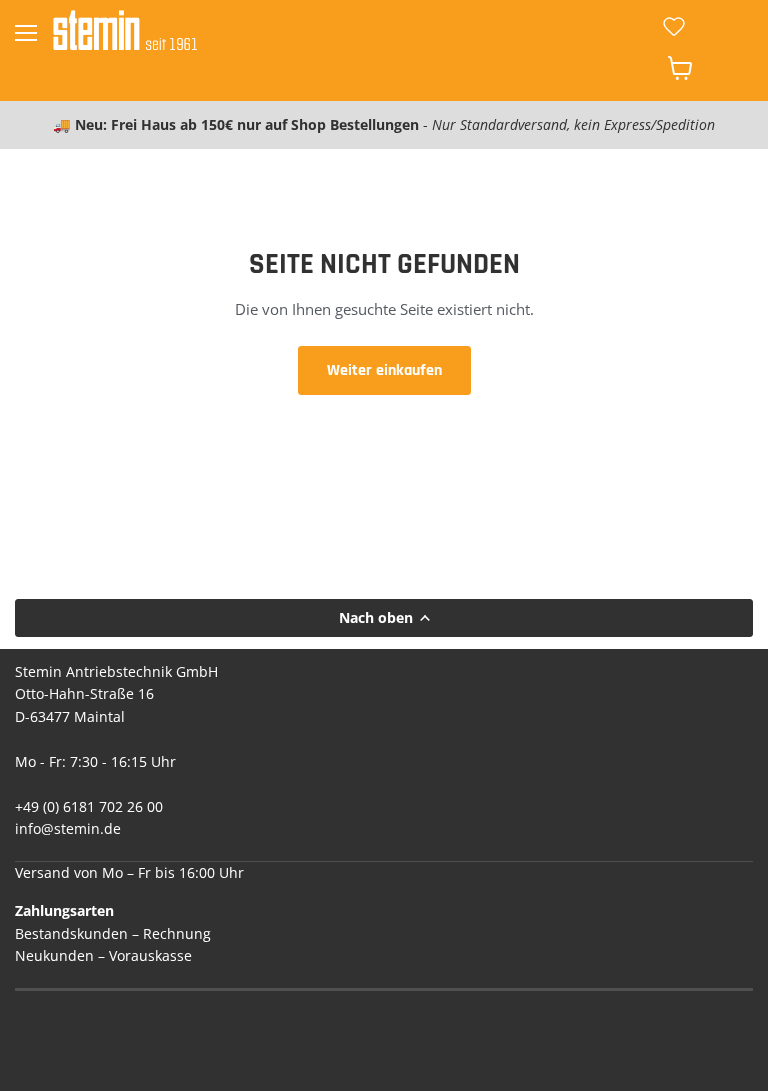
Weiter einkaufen (384, 370)
